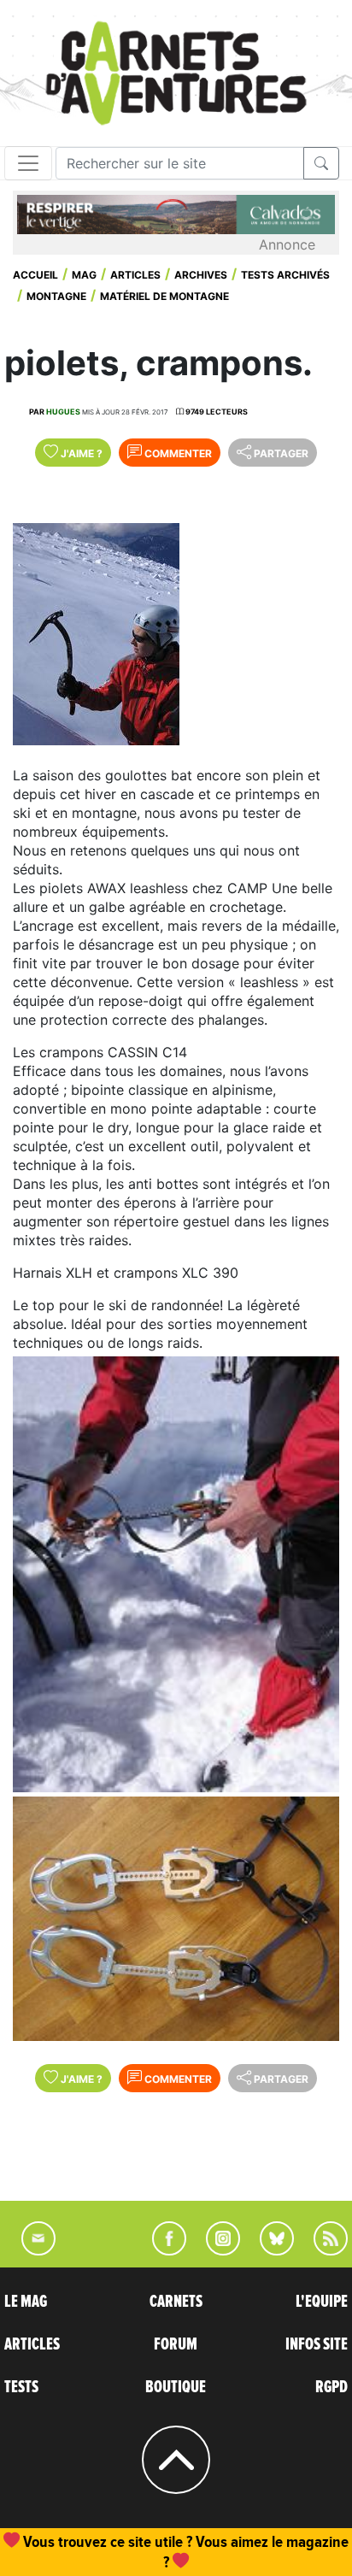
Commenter (177, 453)
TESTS (21, 2387)
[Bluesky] (268, 2250)
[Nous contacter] (30, 2250)
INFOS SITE (317, 2344)
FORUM (176, 2344)
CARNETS (176, 2302)
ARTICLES (32, 2344)
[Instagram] (216, 2250)
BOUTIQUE (176, 2387)
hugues (63, 412)
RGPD (331, 2387)
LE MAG (26, 2302)
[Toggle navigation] (28, 163)
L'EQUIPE (322, 2302)
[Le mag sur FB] (162, 2250)
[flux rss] (322, 2250)
